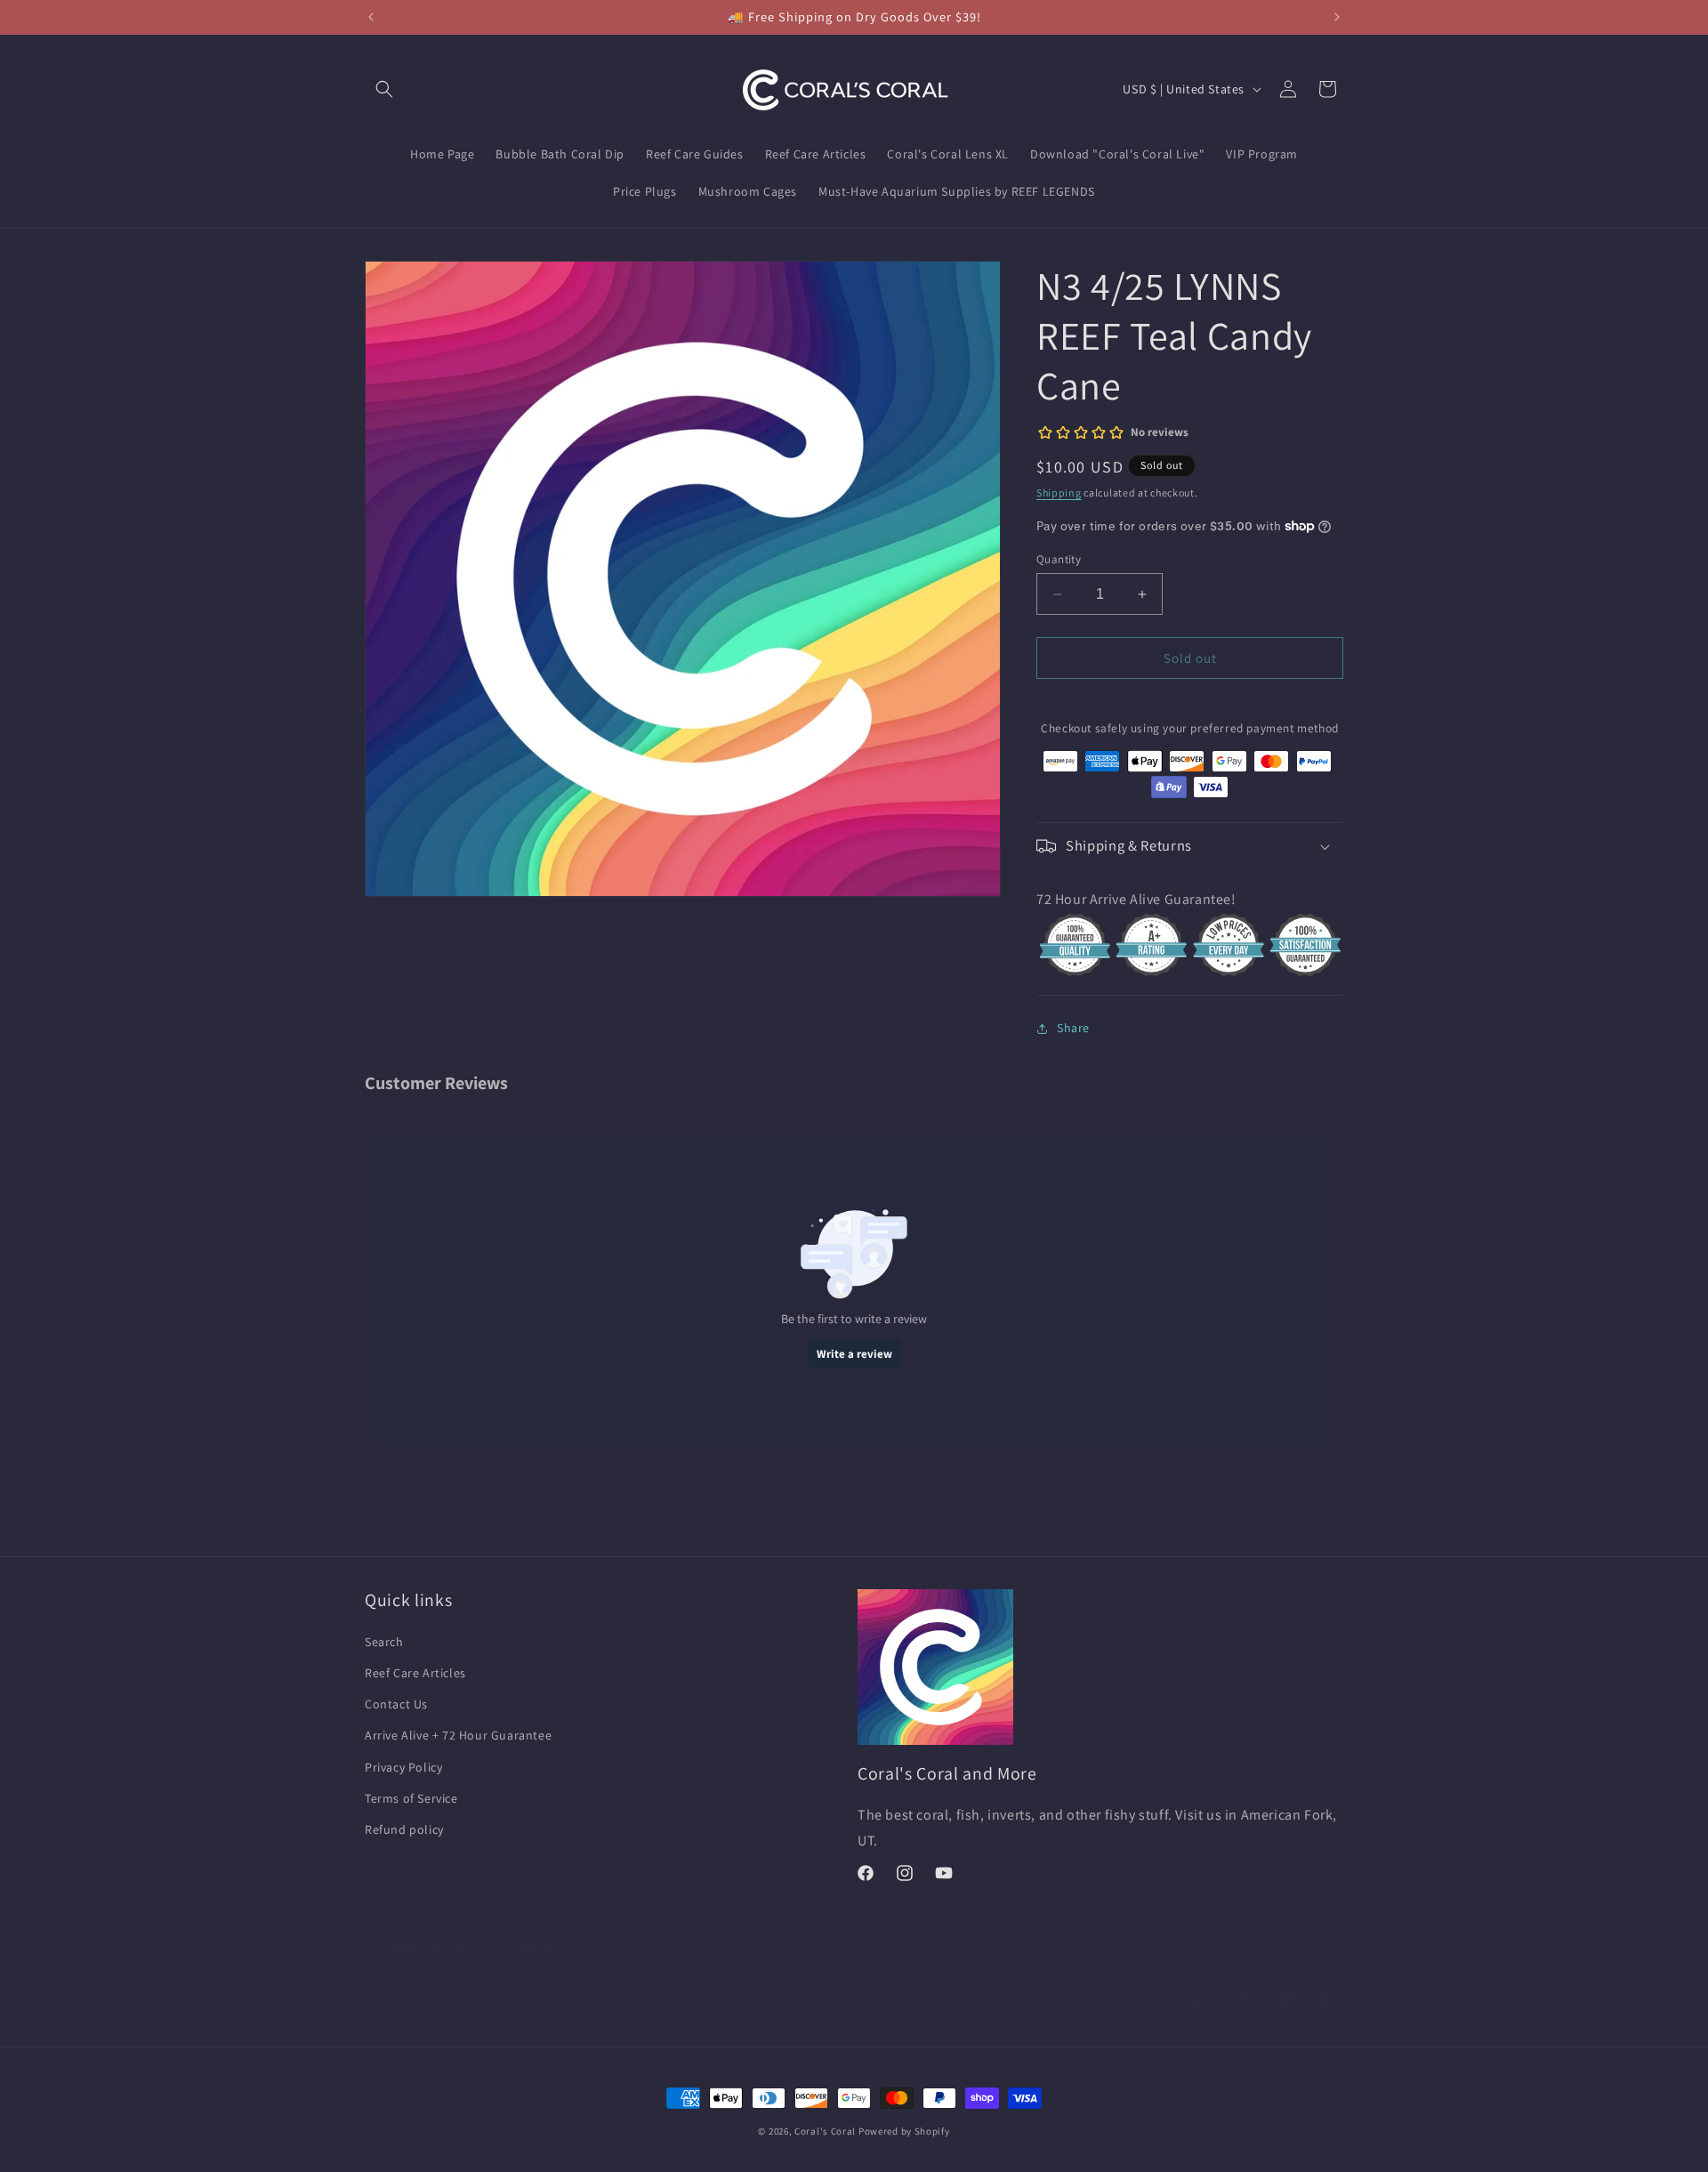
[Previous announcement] (371, 17)
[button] (384, 89)
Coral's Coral (825, 2131)
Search (384, 1642)
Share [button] (1073, 1028)
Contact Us (396, 1704)
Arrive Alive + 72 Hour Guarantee (458, 1735)
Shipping (1059, 493)
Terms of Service (411, 1798)
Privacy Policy (403, 1767)
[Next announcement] (1337, 17)
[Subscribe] (665, 1999)
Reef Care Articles (415, 1673)
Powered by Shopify (904, 2131)
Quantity (1059, 559)
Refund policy (404, 1829)
